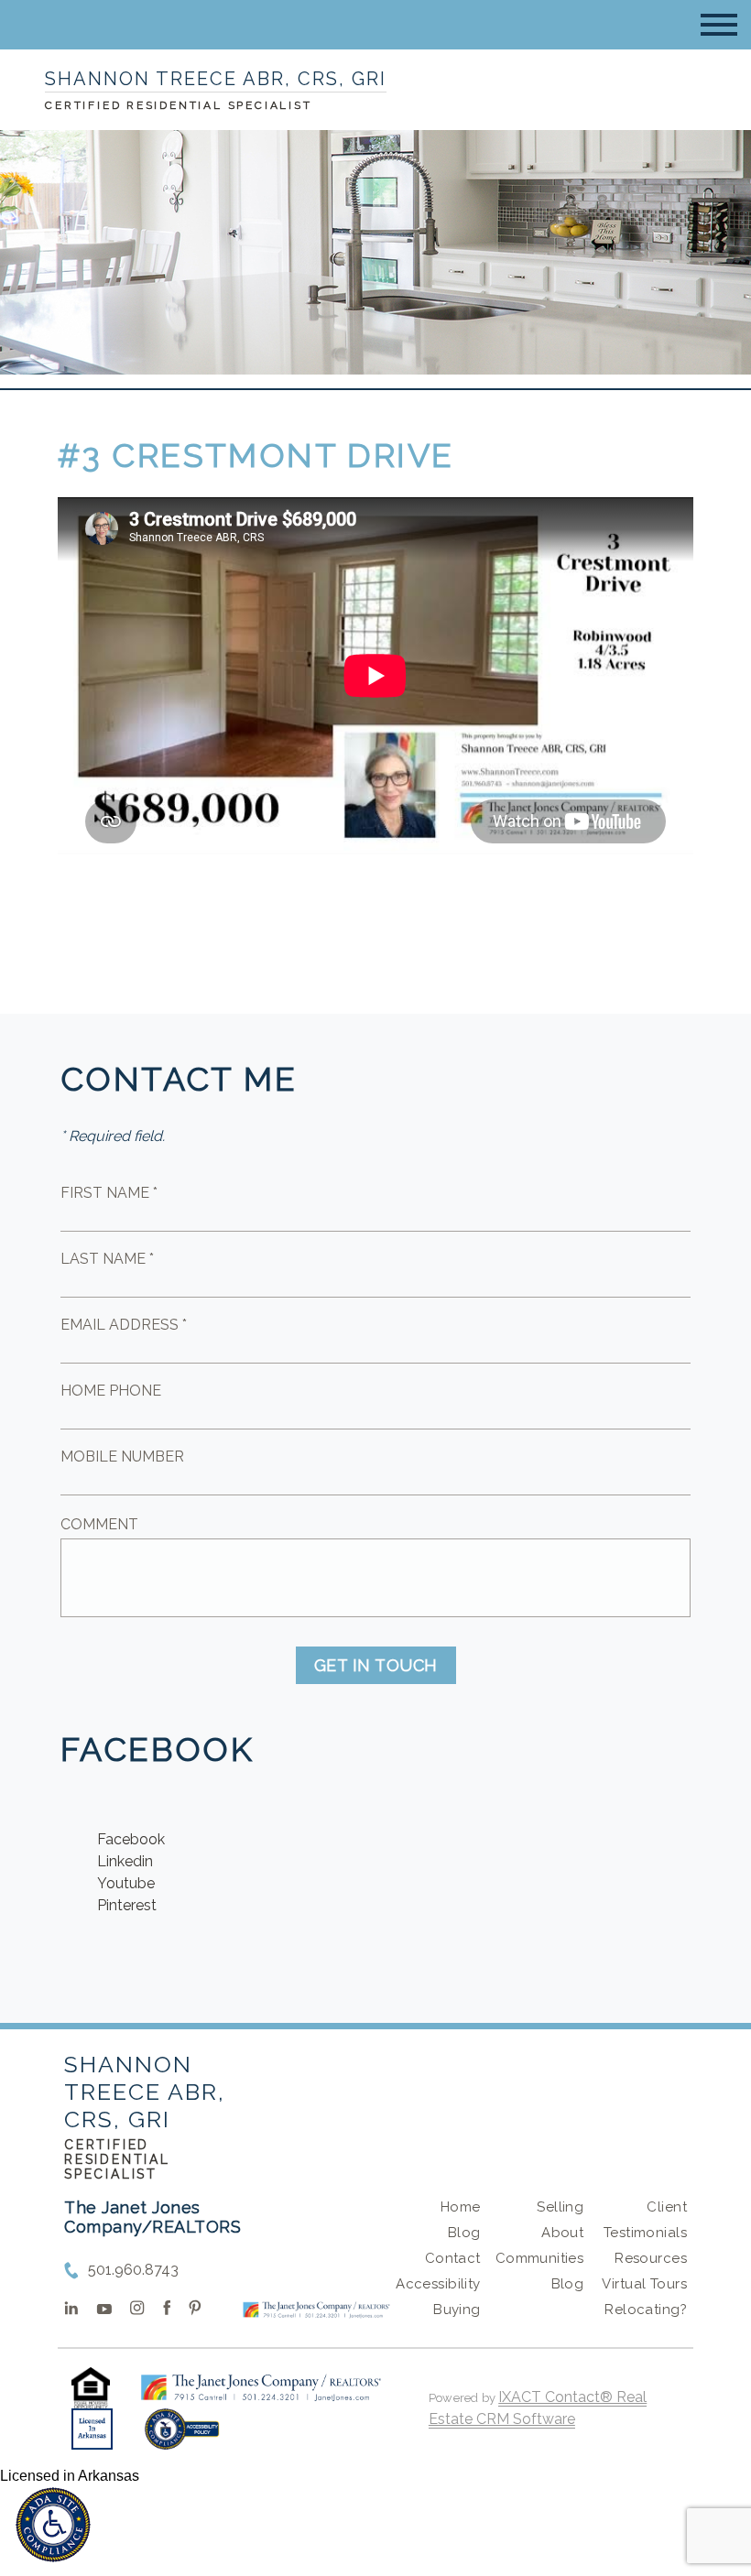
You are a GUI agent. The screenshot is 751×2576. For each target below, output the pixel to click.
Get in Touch (376, 1665)
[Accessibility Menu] (53, 2525)
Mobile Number (122, 1456)
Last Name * (107, 1259)
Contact (453, 2258)
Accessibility (438, 2284)
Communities (540, 2258)
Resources (651, 2258)
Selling (560, 2207)
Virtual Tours (644, 2284)
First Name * (109, 1193)
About (562, 2233)
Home (461, 2207)
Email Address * (124, 1325)
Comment (99, 1524)
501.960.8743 (133, 2270)
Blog (464, 2233)
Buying (457, 2310)
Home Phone (111, 1391)
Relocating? (646, 2310)
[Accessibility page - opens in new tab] (182, 2438)
